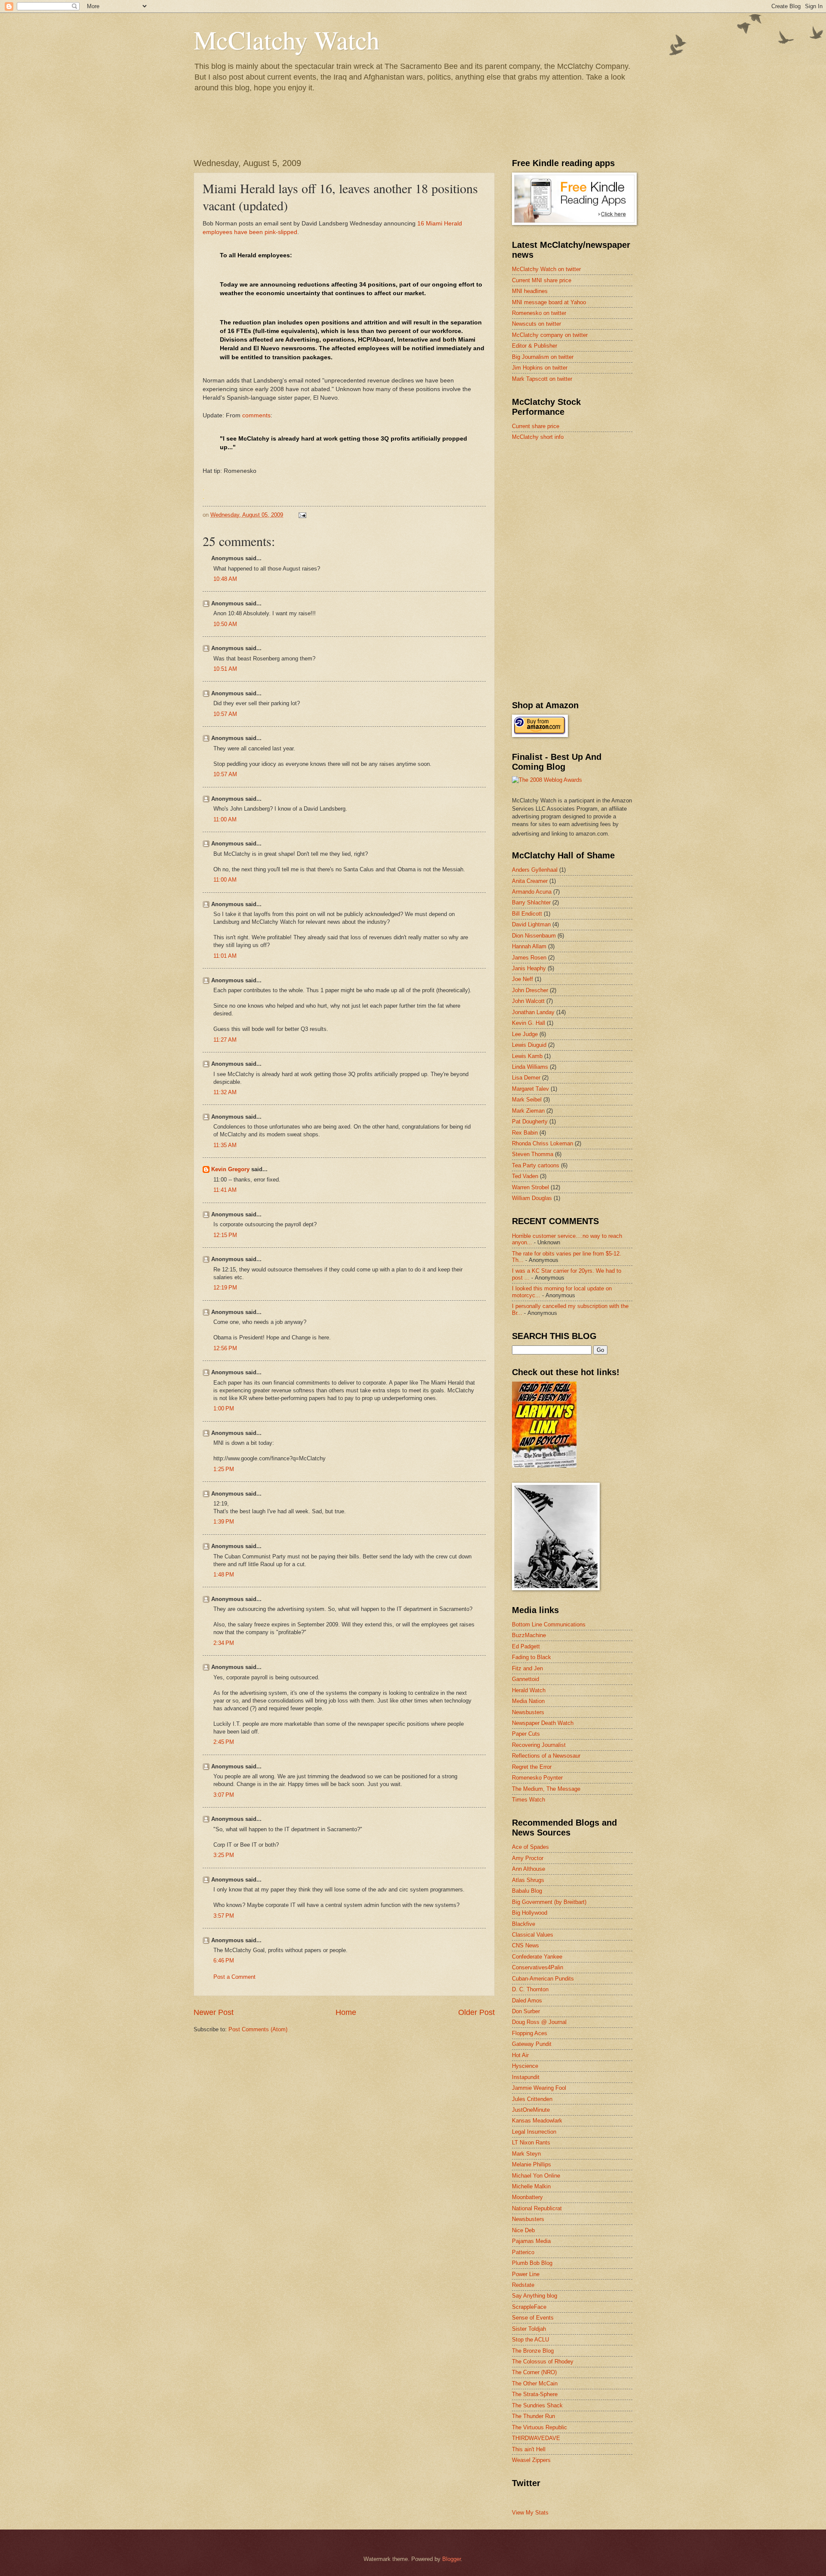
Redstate (523, 2285)
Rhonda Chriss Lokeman (542, 1143)
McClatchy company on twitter (550, 335)
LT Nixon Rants (531, 2143)
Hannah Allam (529, 946)
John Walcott (528, 1001)
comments (256, 415)
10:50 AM (225, 624)
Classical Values (533, 1935)
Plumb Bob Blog (532, 2263)
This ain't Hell (529, 2449)
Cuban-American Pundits (543, 1979)
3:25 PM (224, 1855)
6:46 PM (224, 1961)
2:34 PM (224, 1643)
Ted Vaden (525, 1176)
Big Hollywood (530, 1913)
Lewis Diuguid (529, 1045)
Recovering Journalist (539, 1745)
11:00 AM (225, 819)
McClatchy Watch (287, 40)
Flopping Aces (530, 2033)
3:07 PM (224, 1795)
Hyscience (525, 2066)
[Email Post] (302, 515)
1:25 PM (224, 1469)
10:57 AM (225, 714)
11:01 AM (225, 956)
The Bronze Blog (533, 2351)
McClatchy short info (538, 437)
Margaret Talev (530, 1089)
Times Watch (529, 1800)
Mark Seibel (527, 1100)
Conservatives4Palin (538, 1967)
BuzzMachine (529, 1635)
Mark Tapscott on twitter (542, 379)
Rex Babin (525, 1133)
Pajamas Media (531, 2241)
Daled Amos (527, 2001)
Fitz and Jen (527, 1668)
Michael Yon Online (536, 2176)
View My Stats (530, 2513)
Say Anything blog (535, 2296)
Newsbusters (528, 1712)
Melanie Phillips (532, 2164)
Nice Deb (523, 2230)
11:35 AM (225, 1145)
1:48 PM (224, 1575)
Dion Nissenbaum (534, 936)
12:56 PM (225, 1348)
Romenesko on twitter (539, 313)
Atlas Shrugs (528, 1880)
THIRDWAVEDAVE (536, 2438)
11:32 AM (225, 1092)
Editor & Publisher (535, 346)
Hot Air (520, 2055)
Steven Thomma (533, 1154)
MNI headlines (530, 291)
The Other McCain (535, 2383)
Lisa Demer (526, 1078)
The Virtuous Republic (539, 2427)
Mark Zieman (528, 1111)
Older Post (476, 2012)
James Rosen (529, 958)
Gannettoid (525, 1679)
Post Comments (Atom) (258, 2029)
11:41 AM (225, 1190)
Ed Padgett (526, 1646)
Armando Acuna (532, 892)
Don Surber (526, 2011)
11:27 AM (225, 1040)
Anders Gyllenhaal (535, 870)
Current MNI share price (542, 280)
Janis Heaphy (529, 968)
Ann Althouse (529, 1869)
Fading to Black (532, 1657)
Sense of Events (533, 2318)
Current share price (536, 426)
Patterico (523, 2252)
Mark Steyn (526, 2154)
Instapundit (526, 2077)
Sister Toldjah (529, 2329)
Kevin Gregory (230, 1169)
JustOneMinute (531, 2110)
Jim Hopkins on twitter (540, 368)
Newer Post (214, 2012)
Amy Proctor (528, 1858)
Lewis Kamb (527, 1056)
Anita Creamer (530, 881)
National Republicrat (537, 2208)
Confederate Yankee (537, 1957)
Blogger (452, 2559)
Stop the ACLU (530, 2340)
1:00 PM (224, 1408)
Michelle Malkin (531, 2186)
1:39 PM (224, 1522)
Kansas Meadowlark (537, 2121)
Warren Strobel (530, 1187)
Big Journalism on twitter (543, 357)
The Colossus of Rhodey (543, 2362)
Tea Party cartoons (536, 1165)
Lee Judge (525, 1034)
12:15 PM (225, 1235)
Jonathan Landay (533, 1012)
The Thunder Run (533, 2416)
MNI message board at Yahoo (549, 302)
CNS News (525, 1945)
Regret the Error (532, 1767)
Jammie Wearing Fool (539, 2088)
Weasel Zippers (531, 2460)
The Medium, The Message (546, 1789)
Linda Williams (530, 1067)
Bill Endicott (527, 914)
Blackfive (524, 1924)
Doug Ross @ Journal (539, 2022)
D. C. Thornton (530, 1989)
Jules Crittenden (532, 2099)
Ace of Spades (530, 1847)
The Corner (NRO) (534, 2372)
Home (346, 2012)
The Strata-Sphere (535, 2394)
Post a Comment (234, 1977)
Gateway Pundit (532, 2044)
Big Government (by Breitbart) (549, 1902)
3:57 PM (224, 1916)
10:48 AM (225, 579)
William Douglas (532, 1198)
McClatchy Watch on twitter (546, 269)
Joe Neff (522, 979)
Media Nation (528, 1701)
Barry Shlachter (531, 902)
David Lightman (531, 924)
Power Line (526, 2274)
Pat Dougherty (530, 1121)
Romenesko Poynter (537, 1778)
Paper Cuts (526, 1734)
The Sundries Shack (537, 2405)
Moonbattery (527, 2197)
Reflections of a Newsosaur (546, 1756)
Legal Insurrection (534, 2132)
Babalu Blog (527, 1891)
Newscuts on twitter (536, 324)
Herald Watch (529, 1690)
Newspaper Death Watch (543, 1723)
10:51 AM (225, 669)
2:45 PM (224, 1742)
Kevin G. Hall (529, 1023)
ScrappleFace (529, 2307)
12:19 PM (225, 1288)
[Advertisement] (576, 509)
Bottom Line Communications (549, 1624)
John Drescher (530, 990)
